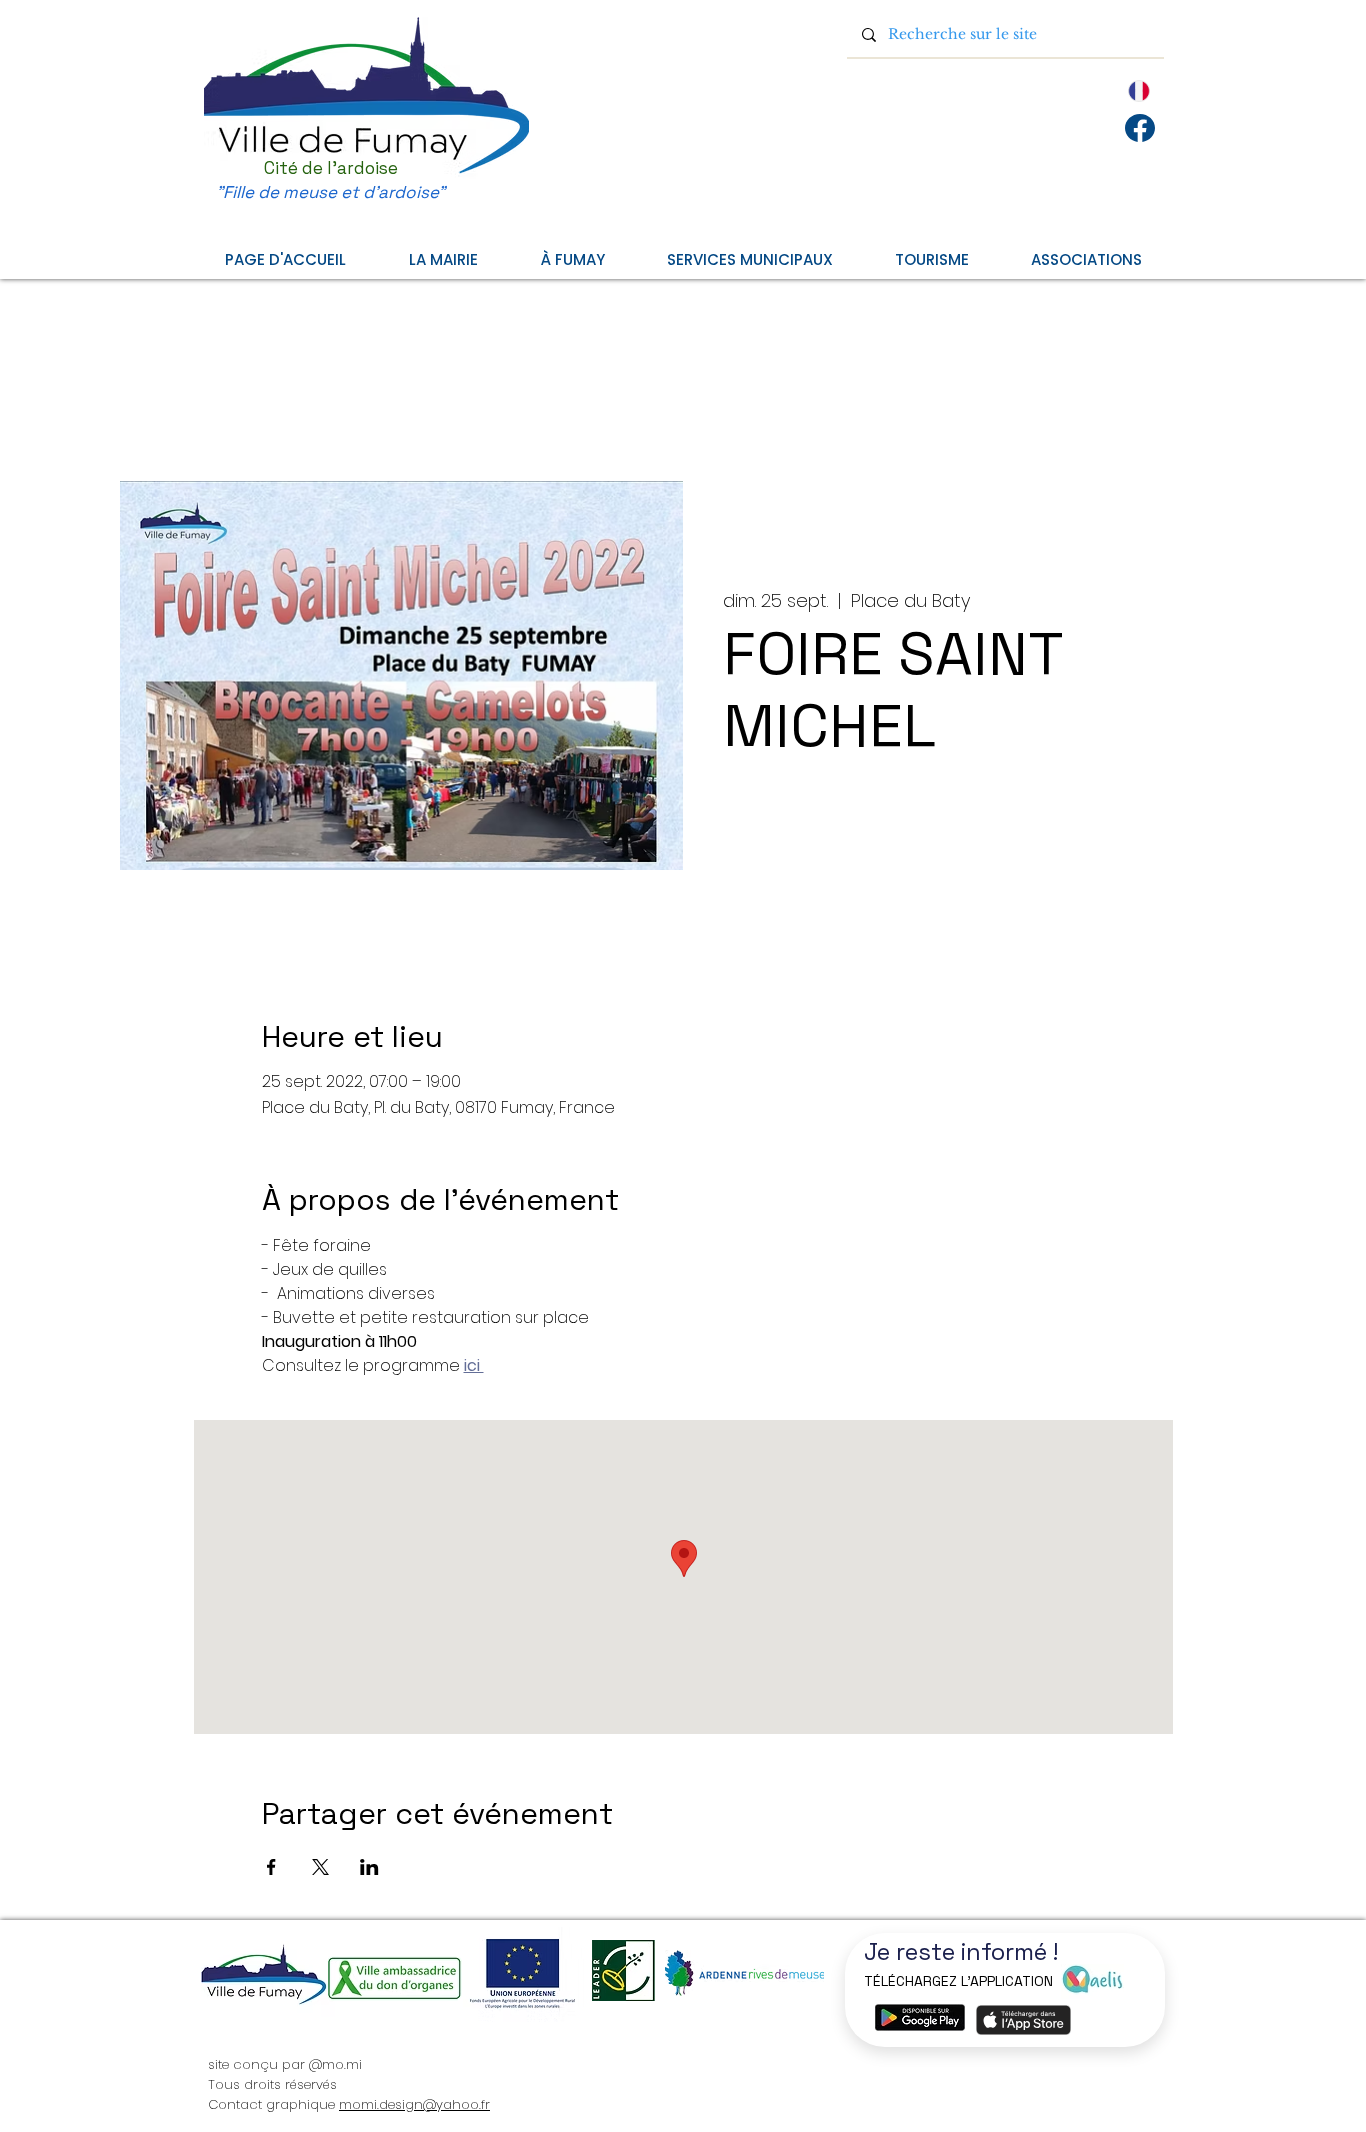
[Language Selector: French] (1116, 91)
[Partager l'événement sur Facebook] (271, 1867)
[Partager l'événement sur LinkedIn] (369, 1867)
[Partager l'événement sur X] (320, 1867)
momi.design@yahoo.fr (414, 2104)
